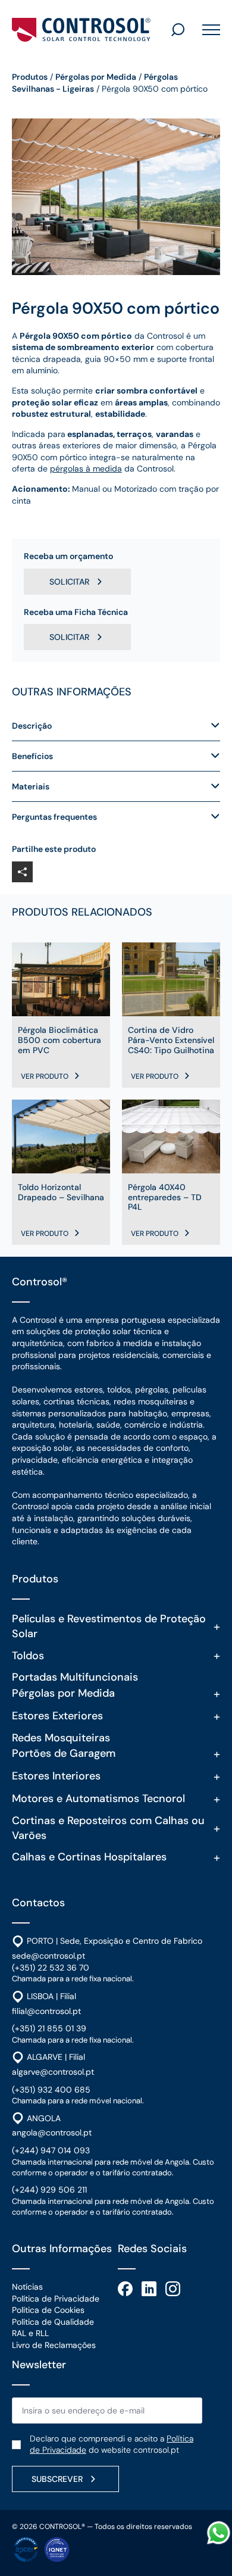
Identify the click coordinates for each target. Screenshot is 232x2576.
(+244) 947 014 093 (51, 2150)
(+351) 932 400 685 (51, 2090)
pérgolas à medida (86, 469)
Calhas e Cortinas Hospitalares (89, 1857)
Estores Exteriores (57, 1716)
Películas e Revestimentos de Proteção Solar (109, 1626)
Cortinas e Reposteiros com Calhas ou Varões (108, 1828)
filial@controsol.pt (46, 2011)
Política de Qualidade (53, 2322)
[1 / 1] (116, 197)
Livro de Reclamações (54, 2345)
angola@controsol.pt (52, 2132)
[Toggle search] (178, 30)
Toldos (28, 1656)
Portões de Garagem (64, 1753)
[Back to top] (219, 2563)
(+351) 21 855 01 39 (49, 2028)
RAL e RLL (30, 2333)
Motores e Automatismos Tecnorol (98, 1798)
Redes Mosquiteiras (61, 1738)
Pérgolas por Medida (96, 77)
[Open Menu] (207, 30)
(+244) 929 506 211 (49, 2190)
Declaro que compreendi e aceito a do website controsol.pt (112, 2444)
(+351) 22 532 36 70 (51, 1968)
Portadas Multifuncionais (75, 1677)
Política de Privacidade (56, 2299)
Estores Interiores (56, 1776)
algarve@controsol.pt (53, 2072)
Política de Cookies (48, 2310)
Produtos (30, 77)
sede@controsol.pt (48, 1956)
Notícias (27, 2287)
